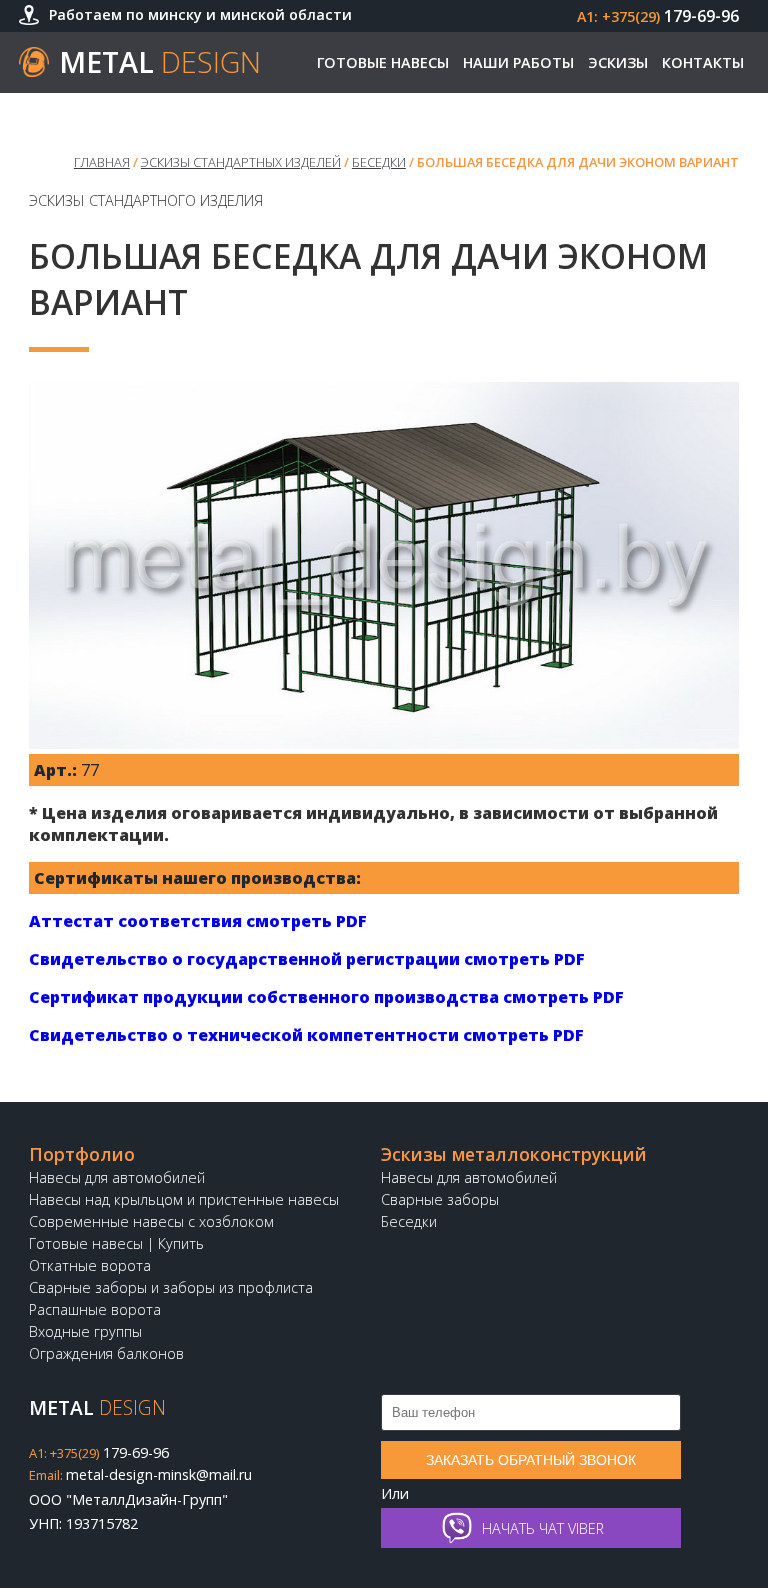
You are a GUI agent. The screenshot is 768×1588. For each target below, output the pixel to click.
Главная (102, 162)
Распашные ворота (95, 1309)
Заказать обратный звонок (531, 1460)
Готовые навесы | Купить (116, 1243)
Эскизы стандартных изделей (241, 162)
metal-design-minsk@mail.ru (140, 1474)
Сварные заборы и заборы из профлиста (171, 1287)
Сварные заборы (440, 1199)
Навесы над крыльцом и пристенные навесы (184, 1199)
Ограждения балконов (106, 1353)
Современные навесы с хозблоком (151, 1221)
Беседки (379, 162)
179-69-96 (658, 16)
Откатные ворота (90, 1265)
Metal (160, 61)
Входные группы (85, 1331)
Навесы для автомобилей (117, 1177)
